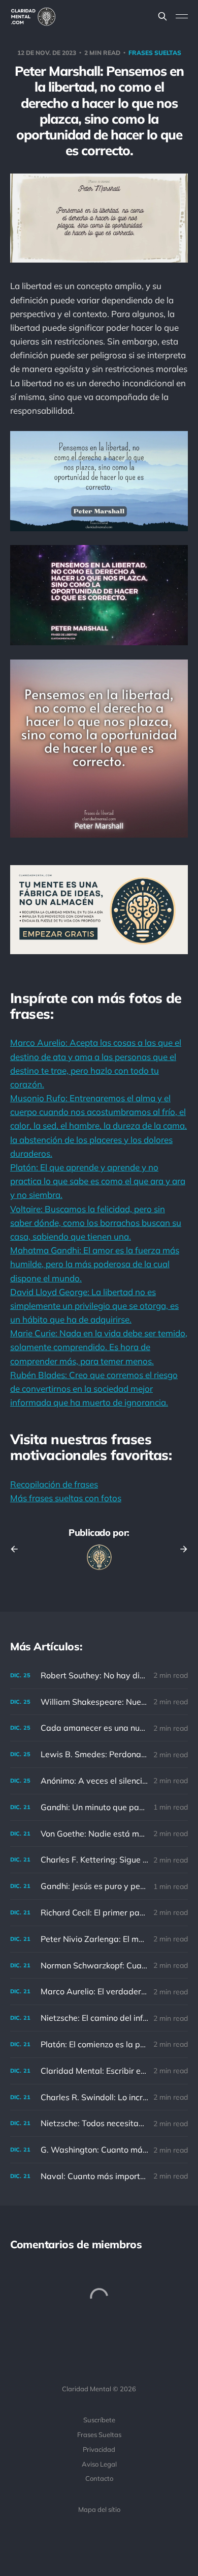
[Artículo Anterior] (18, 1549)
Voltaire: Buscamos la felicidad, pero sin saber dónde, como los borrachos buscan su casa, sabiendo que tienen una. (96, 1223)
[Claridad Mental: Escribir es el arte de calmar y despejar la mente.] (99, 2071)
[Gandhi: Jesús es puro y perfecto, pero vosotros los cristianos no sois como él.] (99, 1886)
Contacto (99, 2478)
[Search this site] (162, 16)
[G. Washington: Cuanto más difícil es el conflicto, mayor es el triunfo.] (99, 2150)
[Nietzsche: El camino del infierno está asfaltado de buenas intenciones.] (99, 2018)
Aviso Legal (99, 2464)
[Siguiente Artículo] (180, 1549)
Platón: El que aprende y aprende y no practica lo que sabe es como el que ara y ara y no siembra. (98, 1181)
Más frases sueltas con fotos (66, 1498)
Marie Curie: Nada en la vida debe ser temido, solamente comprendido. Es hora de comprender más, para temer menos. (99, 1347)
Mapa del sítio (99, 2509)
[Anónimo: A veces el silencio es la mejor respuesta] (99, 1781)
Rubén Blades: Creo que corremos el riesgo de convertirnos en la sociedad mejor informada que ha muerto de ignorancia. (94, 1389)
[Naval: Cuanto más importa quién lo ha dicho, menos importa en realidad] (99, 2176)
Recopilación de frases (54, 1484)
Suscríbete (99, 2420)
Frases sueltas (155, 53)
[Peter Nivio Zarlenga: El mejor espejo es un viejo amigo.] (99, 1939)
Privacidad (99, 2449)
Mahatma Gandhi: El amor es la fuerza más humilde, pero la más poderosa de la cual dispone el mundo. (95, 1264)
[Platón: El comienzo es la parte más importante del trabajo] (99, 2044)
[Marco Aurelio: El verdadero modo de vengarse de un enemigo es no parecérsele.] (99, 1992)
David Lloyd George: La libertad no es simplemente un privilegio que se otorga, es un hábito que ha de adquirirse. (94, 1306)
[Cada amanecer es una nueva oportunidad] (99, 1728)
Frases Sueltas (99, 2435)
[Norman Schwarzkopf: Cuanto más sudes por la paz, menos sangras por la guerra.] (99, 1966)
